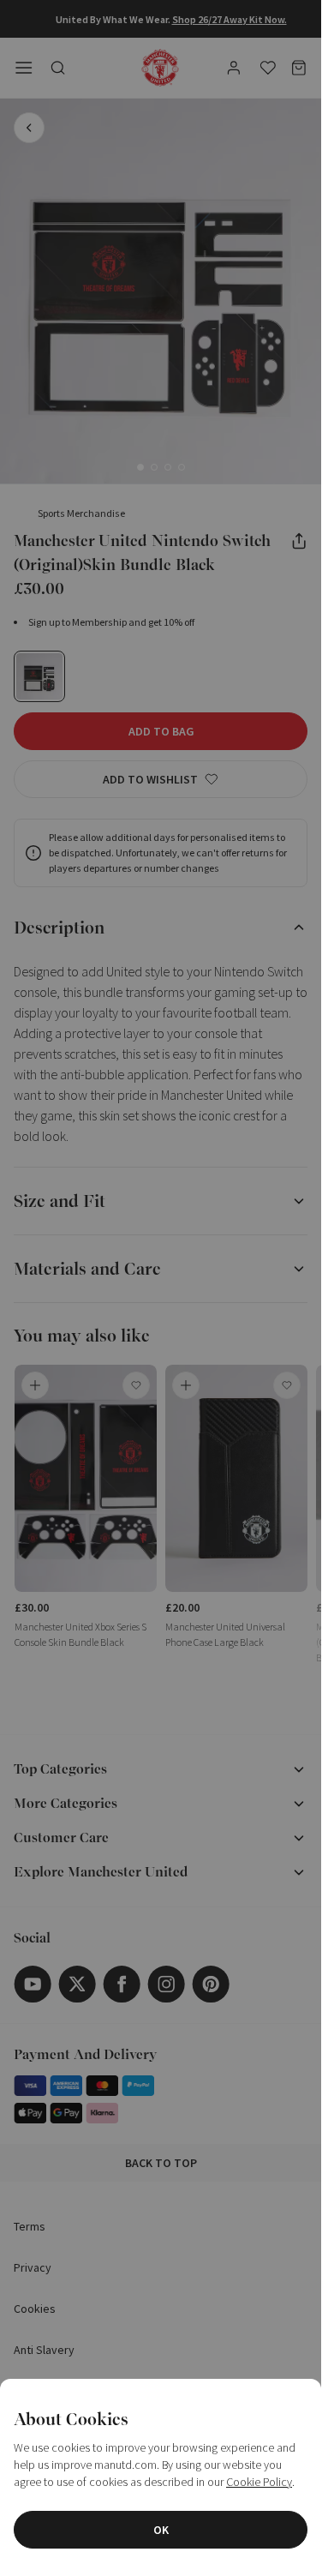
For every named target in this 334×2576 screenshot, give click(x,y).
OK (161, 2530)
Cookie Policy (259, 2482)
